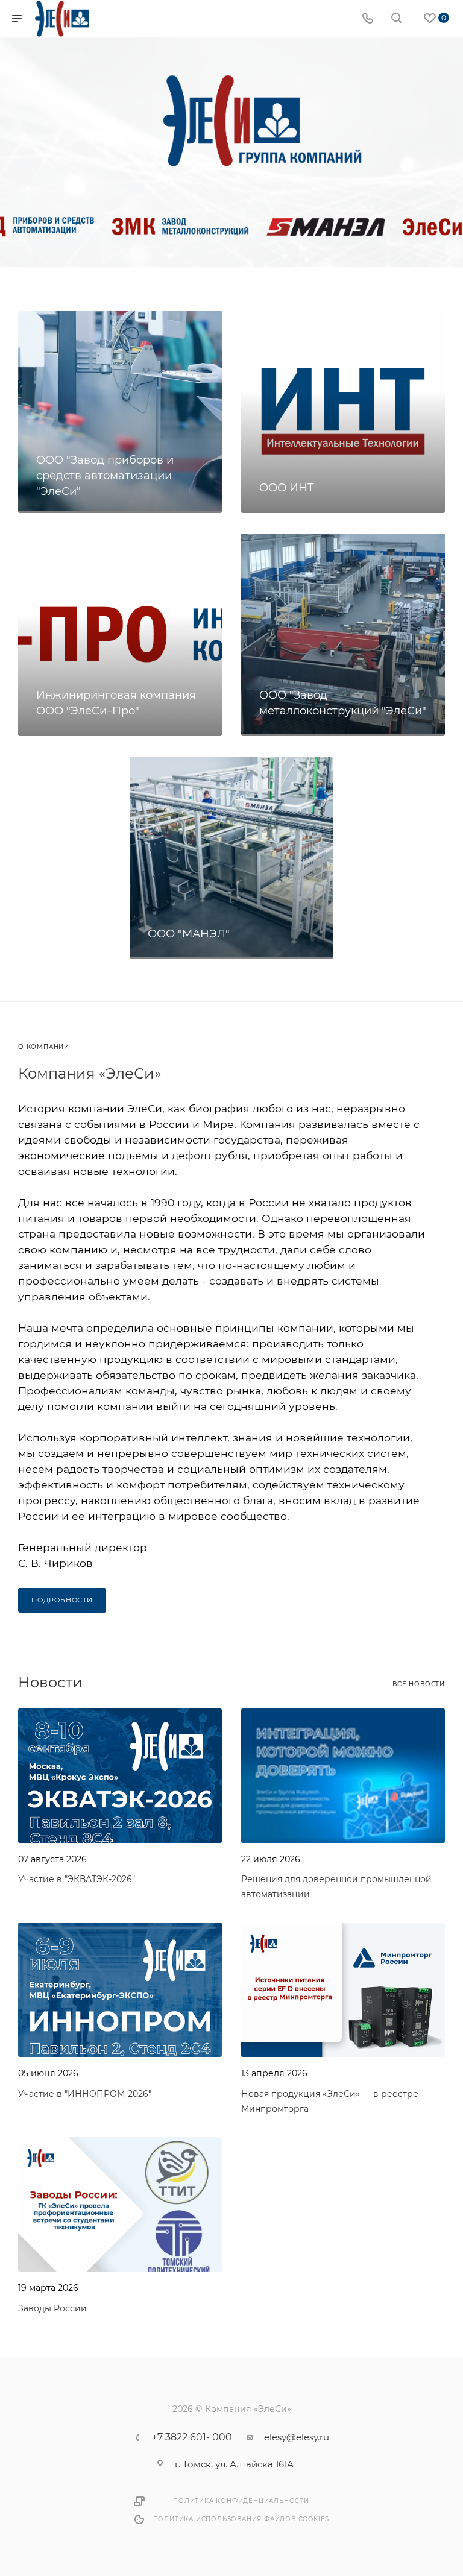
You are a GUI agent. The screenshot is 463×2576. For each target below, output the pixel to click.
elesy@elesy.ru (297, 2437)
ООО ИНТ (287, 488)
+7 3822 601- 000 (192, 2437)
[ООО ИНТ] (343, 411)
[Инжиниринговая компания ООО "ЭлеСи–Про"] (120, 634)
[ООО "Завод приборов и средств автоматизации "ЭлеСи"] (120, 411)
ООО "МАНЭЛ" (189, 934)
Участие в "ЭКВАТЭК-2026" (77, 1879)
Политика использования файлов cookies (241, 2519)
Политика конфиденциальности (241, 2501)
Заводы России (52, 2308)
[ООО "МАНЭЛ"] (231, 857)
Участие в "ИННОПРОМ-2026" (85, 2094)
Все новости (419, 1684)
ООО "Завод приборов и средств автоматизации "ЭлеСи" (105, 476)
